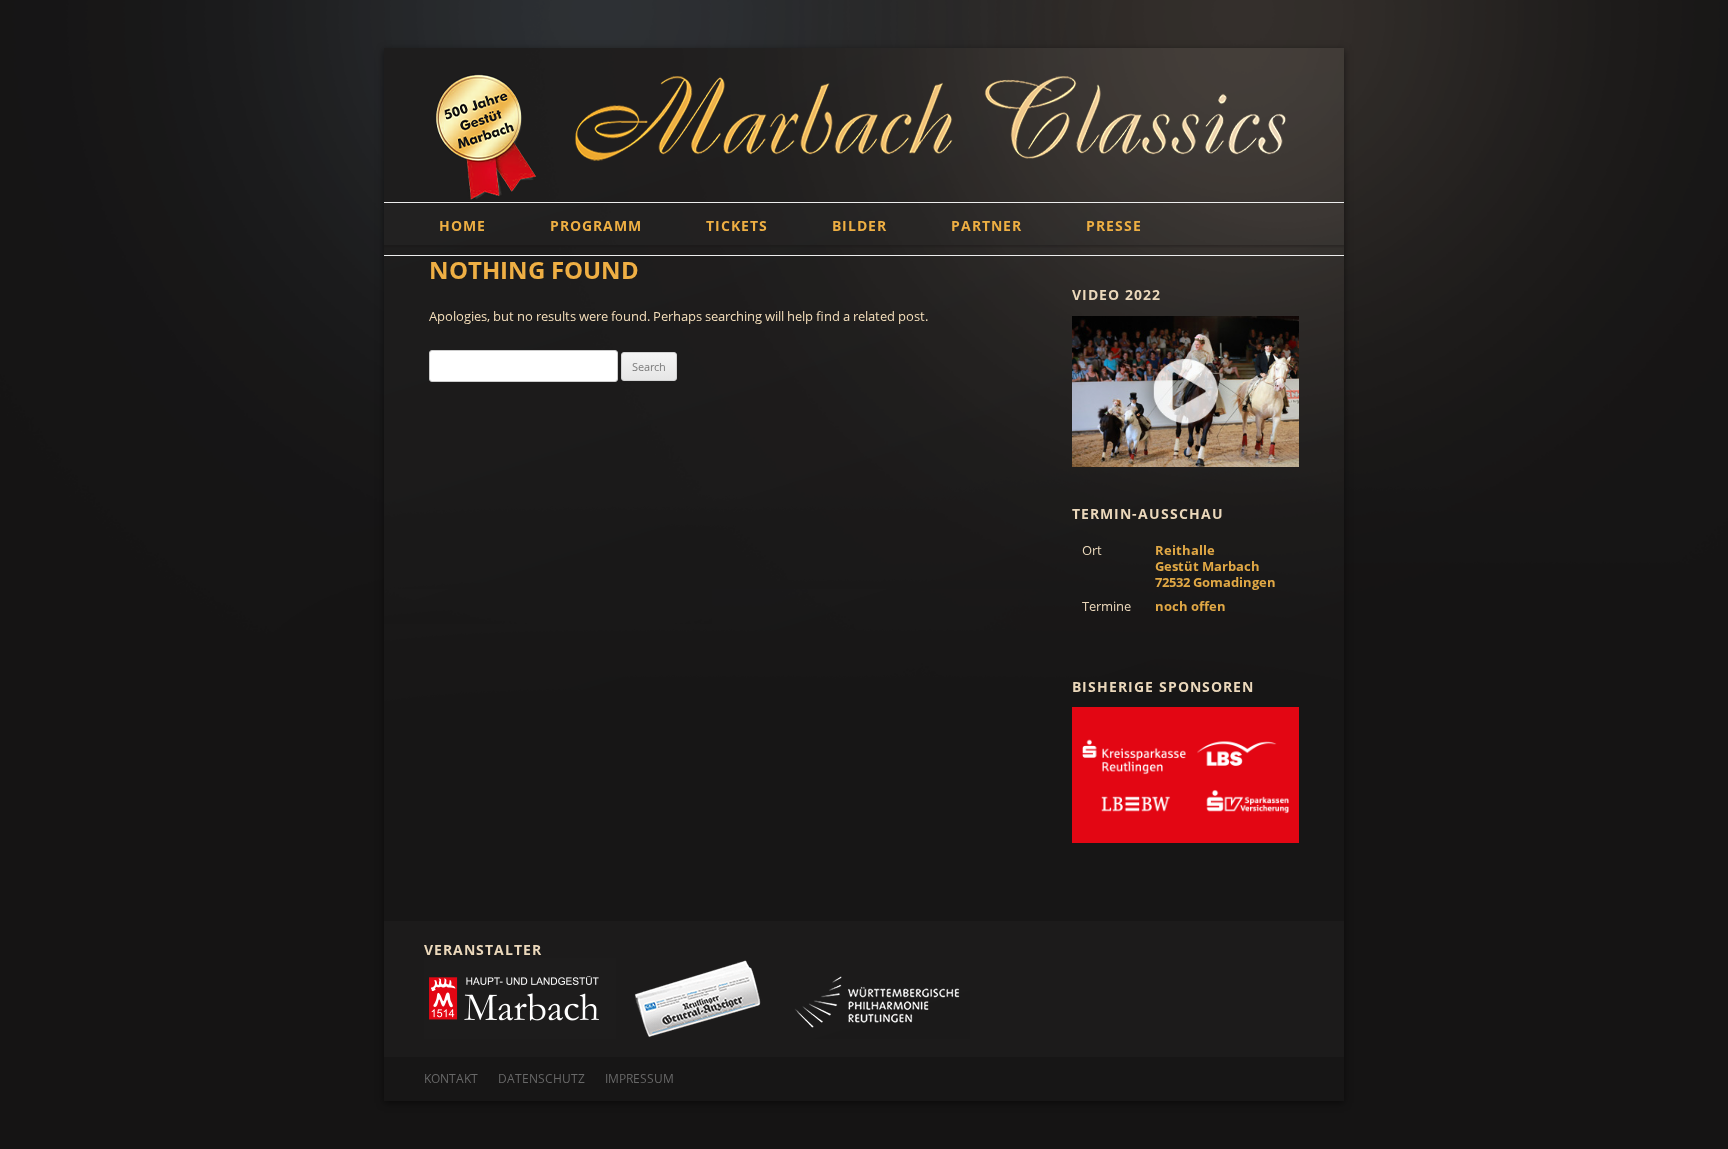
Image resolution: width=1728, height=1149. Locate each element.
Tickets (737, 225)
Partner (986, 225)
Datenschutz (541, 1078)
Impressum (639, 1078)
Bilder (859, 225)
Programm (596, 225)
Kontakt (451, 1078)
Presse (1114, 225)
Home (462, 225)
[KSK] (1185, 775)
